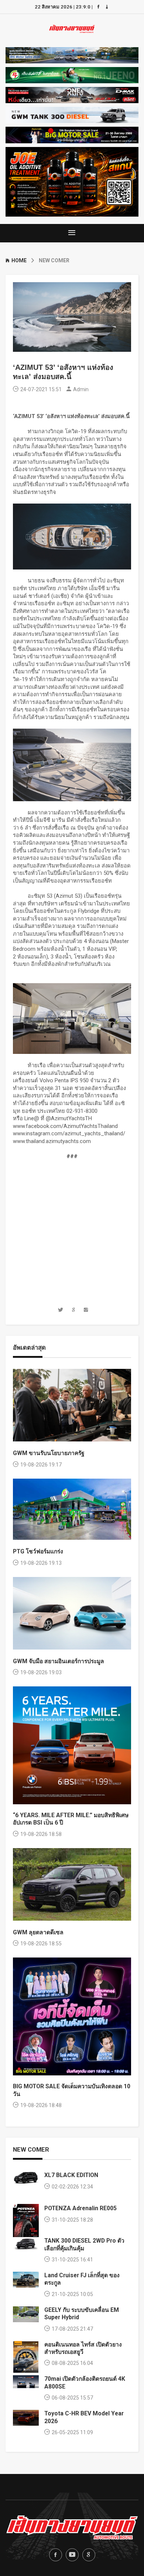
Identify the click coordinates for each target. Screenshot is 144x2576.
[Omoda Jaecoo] (72, 53)
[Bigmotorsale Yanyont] (72, 133)
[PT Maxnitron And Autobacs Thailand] (72, 73)
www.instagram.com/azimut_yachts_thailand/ (69, 1133)
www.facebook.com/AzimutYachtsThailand (65, 1126)
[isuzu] (72, 93)
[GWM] (72, 113)
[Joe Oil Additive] (72, 180)
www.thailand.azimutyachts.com (52, 1141)
